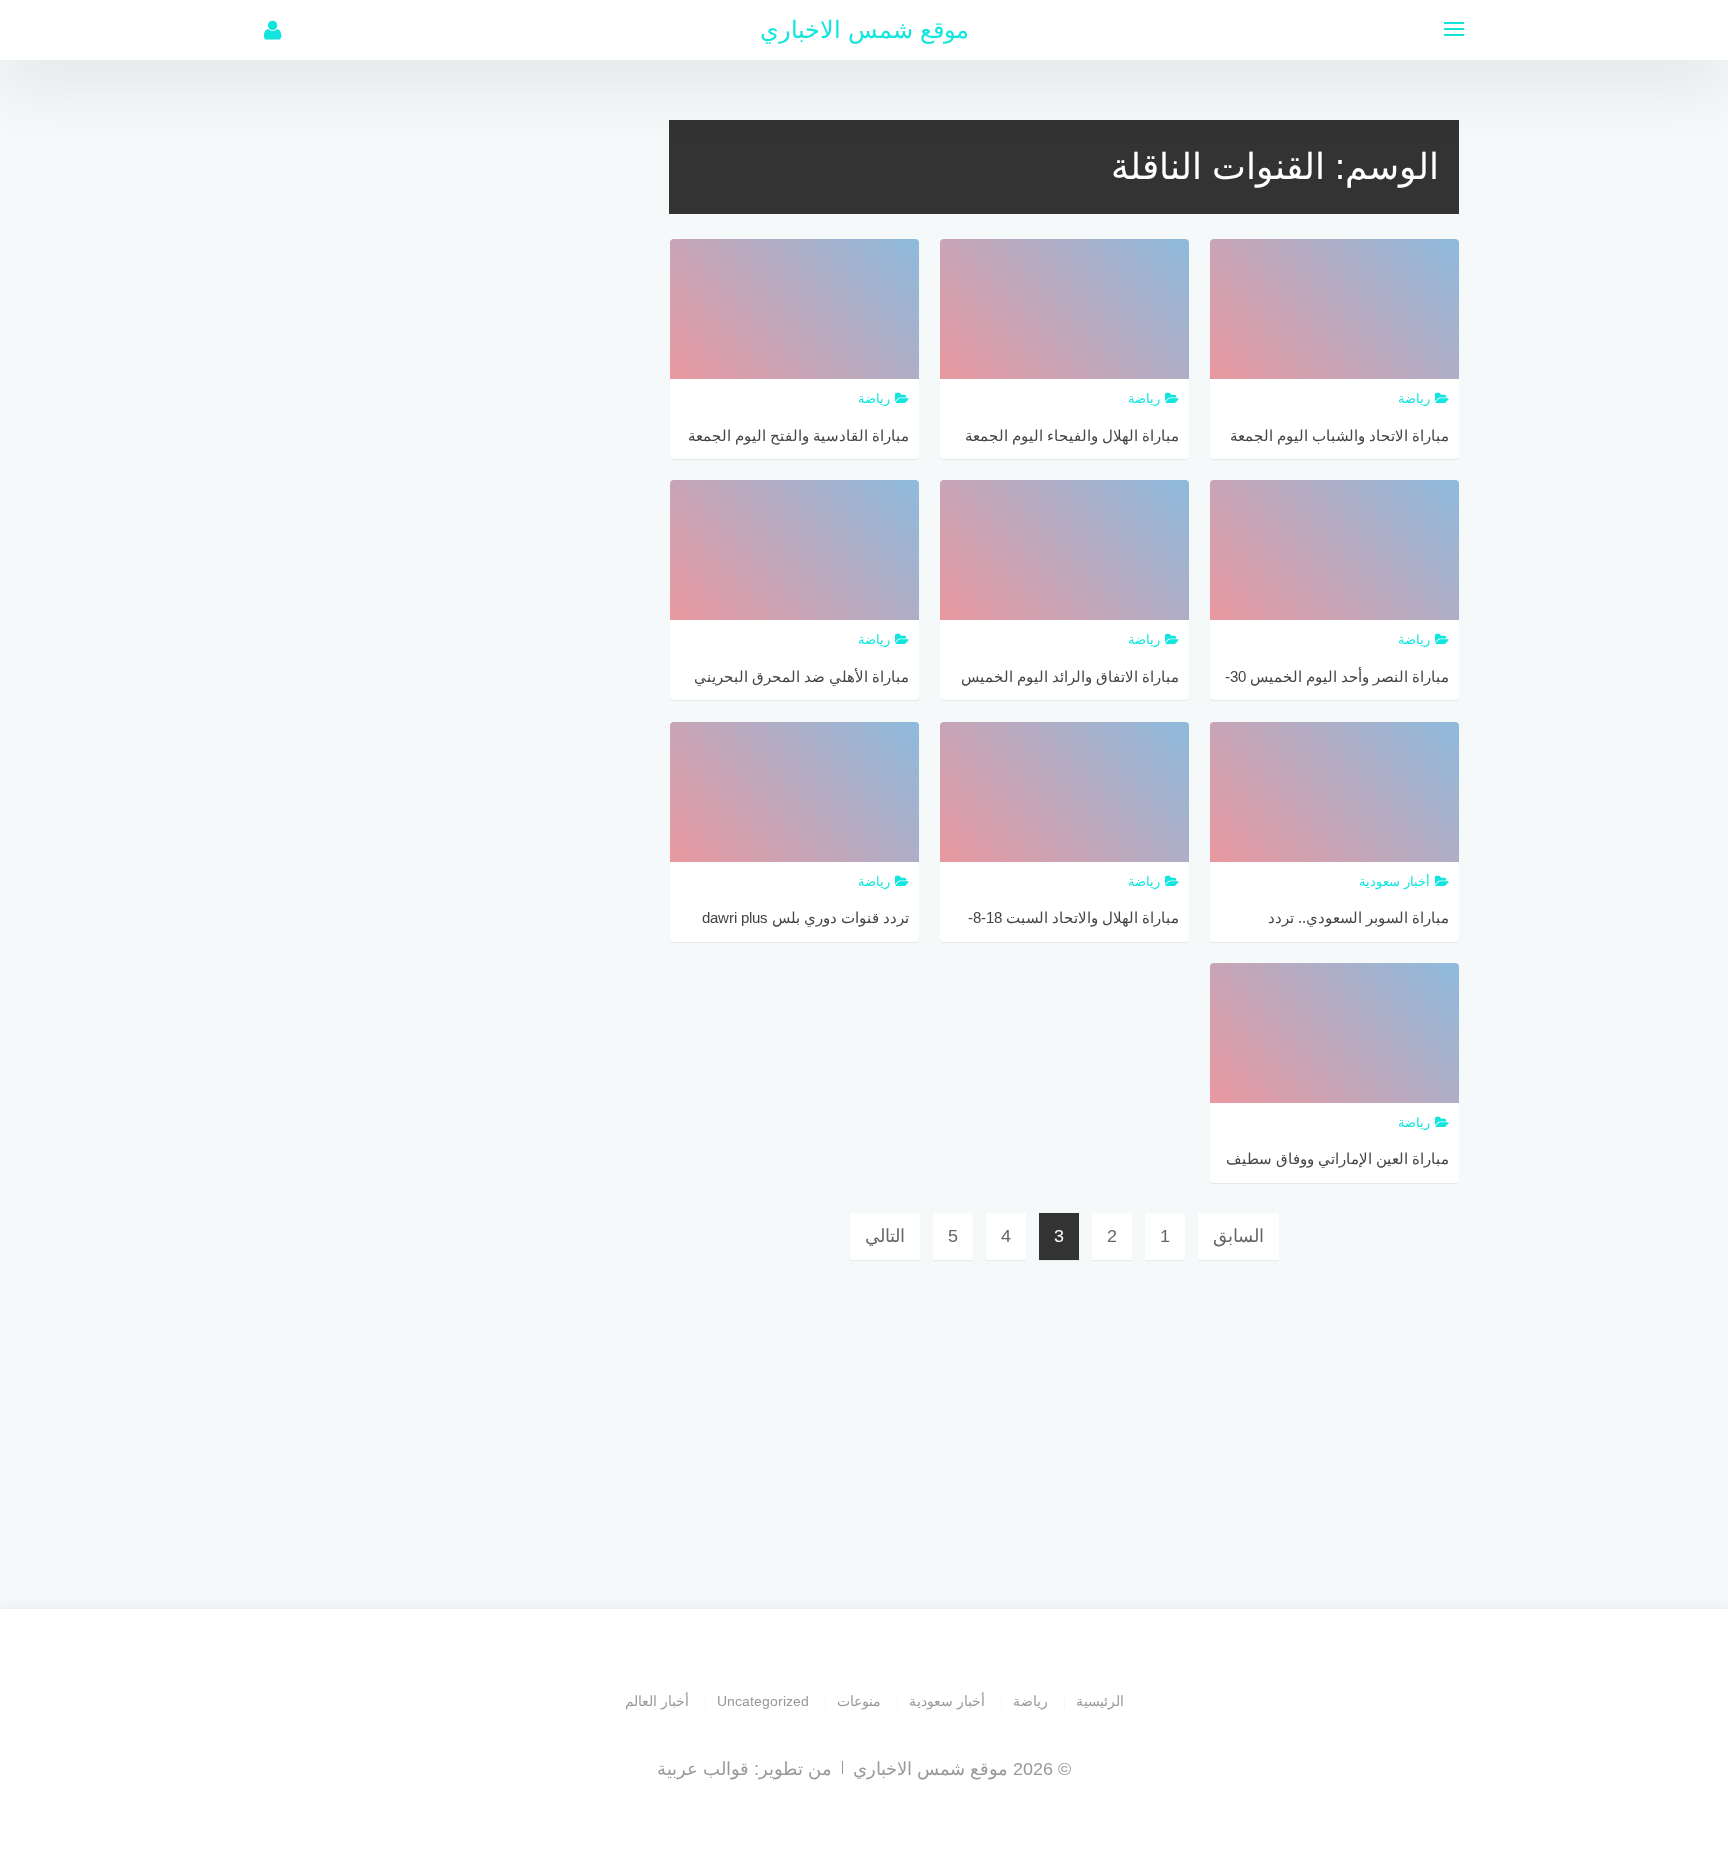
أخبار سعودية (947, 1701)
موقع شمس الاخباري (864, 29)
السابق (1238, 1236)
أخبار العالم (657, 1701)
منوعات (859, 1701)
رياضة (1030, 1701)
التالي (885, 1236)
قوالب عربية (703, 1769)
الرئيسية (1100, 1701)
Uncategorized (763, 1701)
